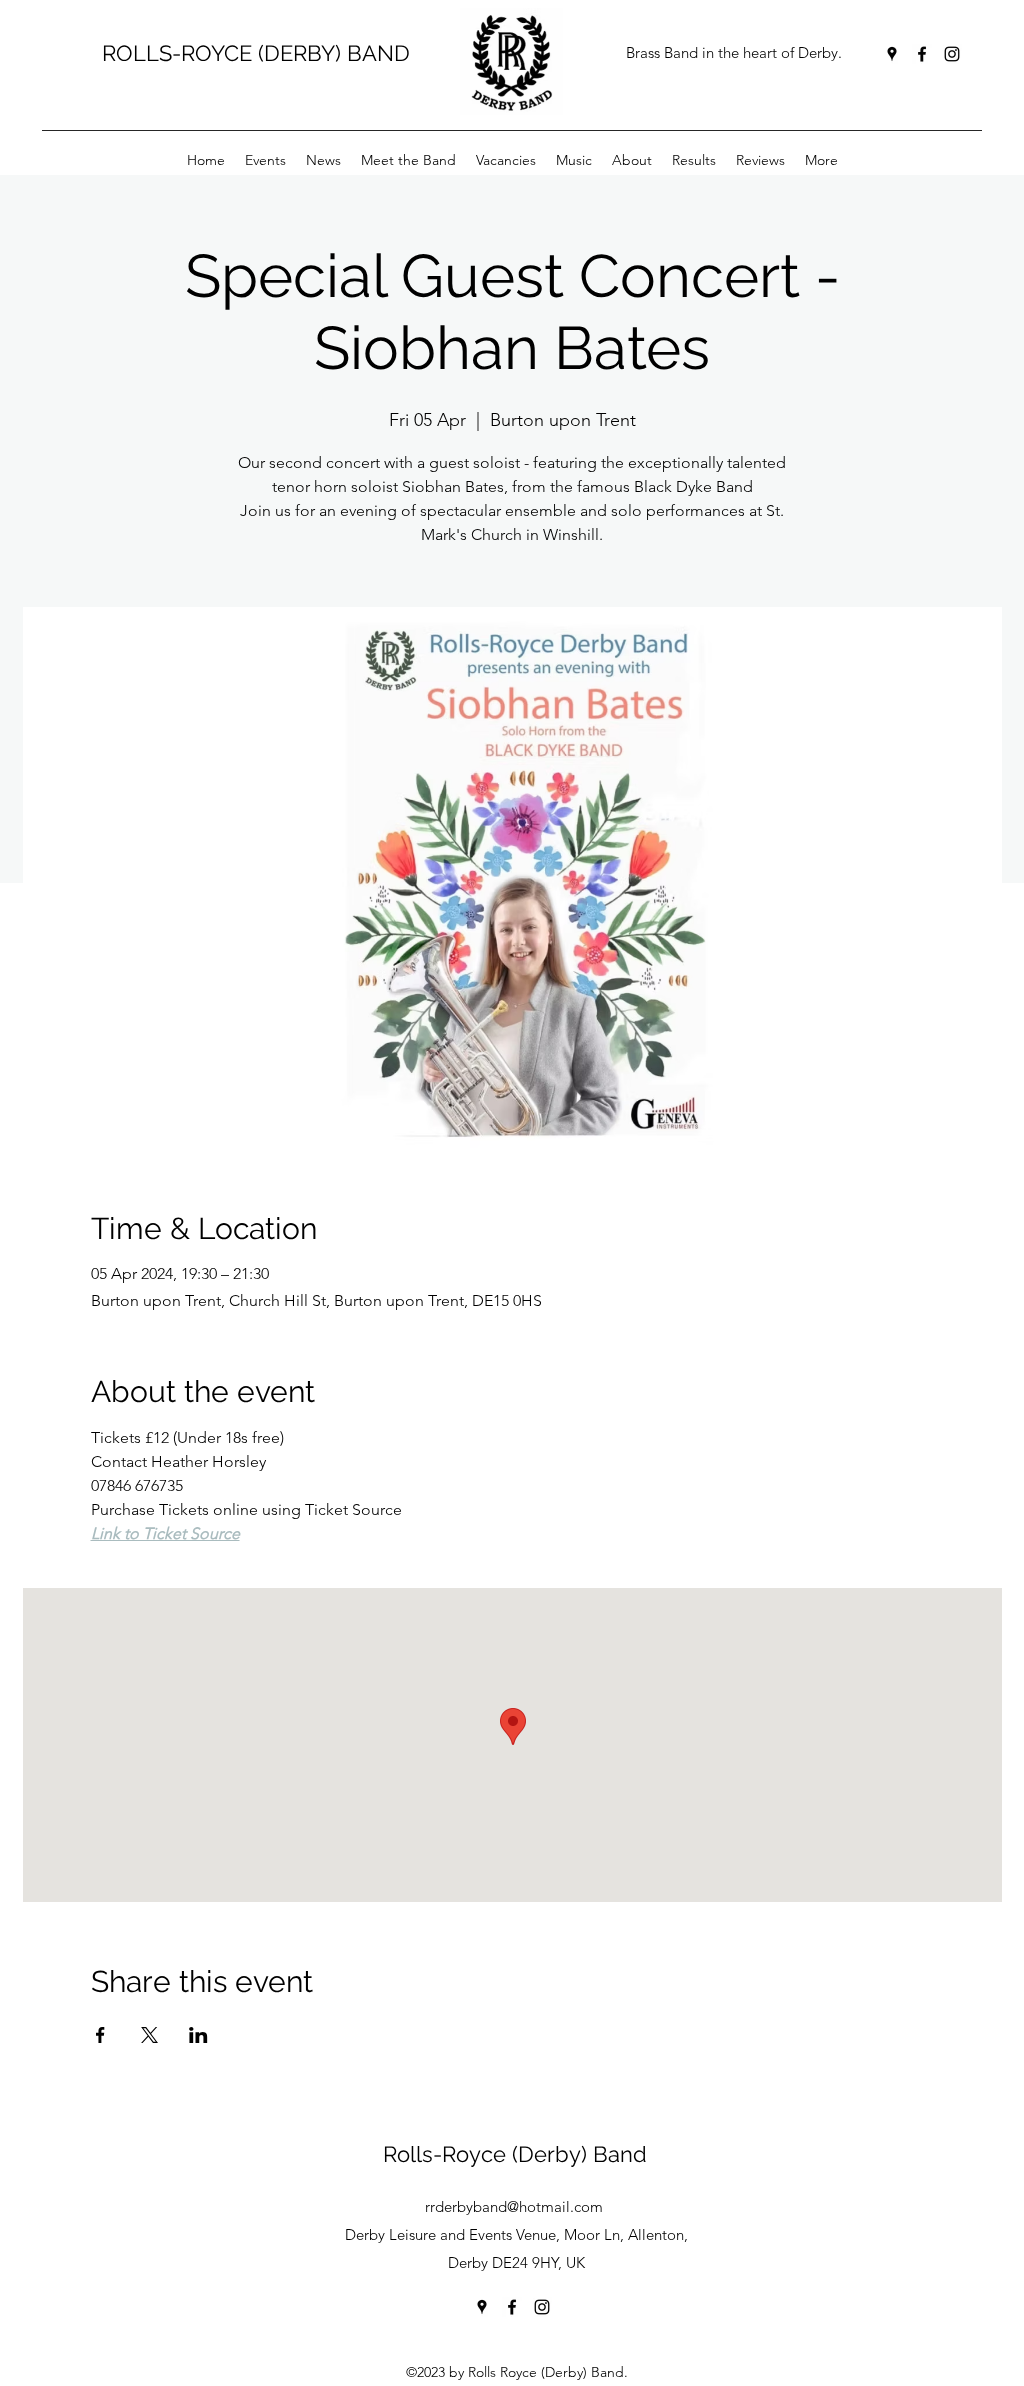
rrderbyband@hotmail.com (514, 2206)
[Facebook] (922, 54)
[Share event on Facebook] (100, 2035)
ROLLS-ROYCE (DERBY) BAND (256, 53)
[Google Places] (892, 54)
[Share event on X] (149, 2035)
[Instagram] (952, 54)
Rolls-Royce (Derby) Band (515, 2154)
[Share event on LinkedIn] (198, 2035)
